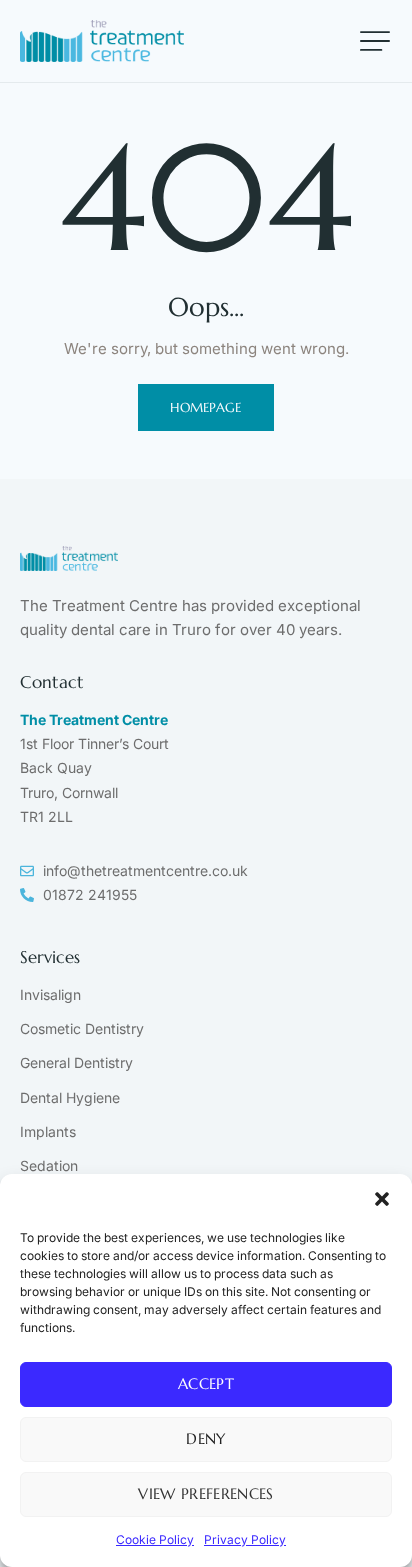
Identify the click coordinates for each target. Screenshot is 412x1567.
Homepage (206, 407)
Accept (206, 1383)
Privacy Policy (245, 1539)
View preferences (205, 1493)
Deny (205, 1438)
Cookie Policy (155, 1539)
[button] (382, 1199)
